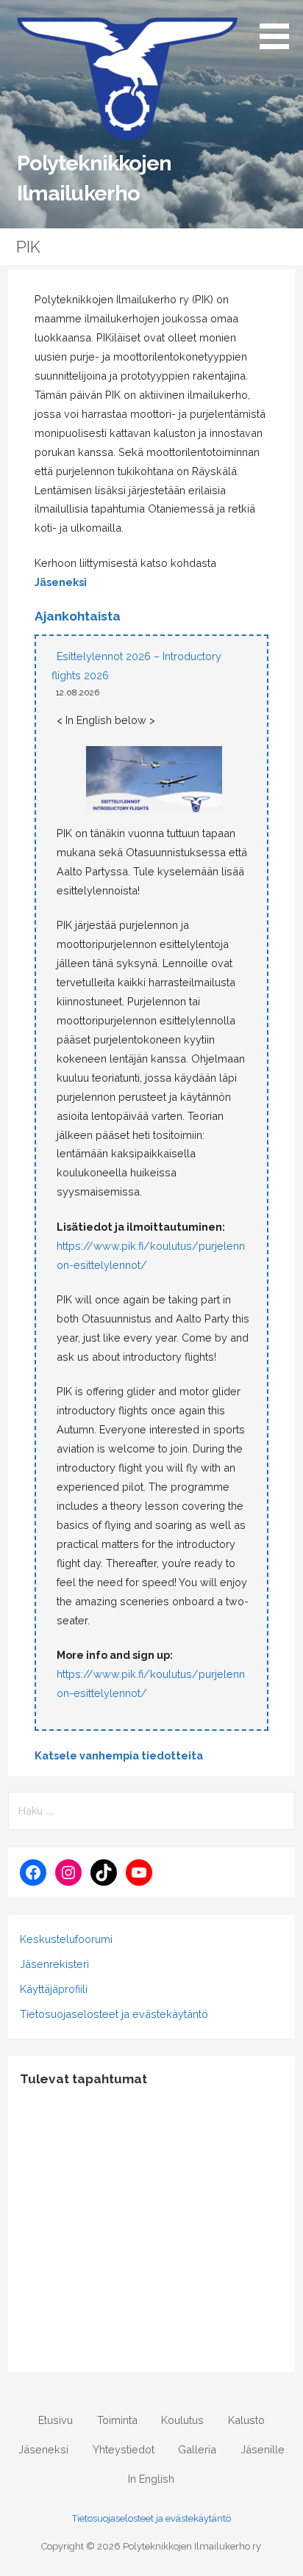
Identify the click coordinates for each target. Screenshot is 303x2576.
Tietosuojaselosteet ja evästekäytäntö (114, 2014)
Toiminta (117, 2420)
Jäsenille (263, 2449)
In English (151, 2479)
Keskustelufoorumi (66, 1939)
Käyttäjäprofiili (54, 1989)
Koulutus (182, 2420)
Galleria (197, 2449)
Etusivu (56, 2420)
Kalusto (246, 2420)
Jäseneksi (61, 582)
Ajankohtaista (78, 616)
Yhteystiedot (124, 2449)
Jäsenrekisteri (54, 1964)
